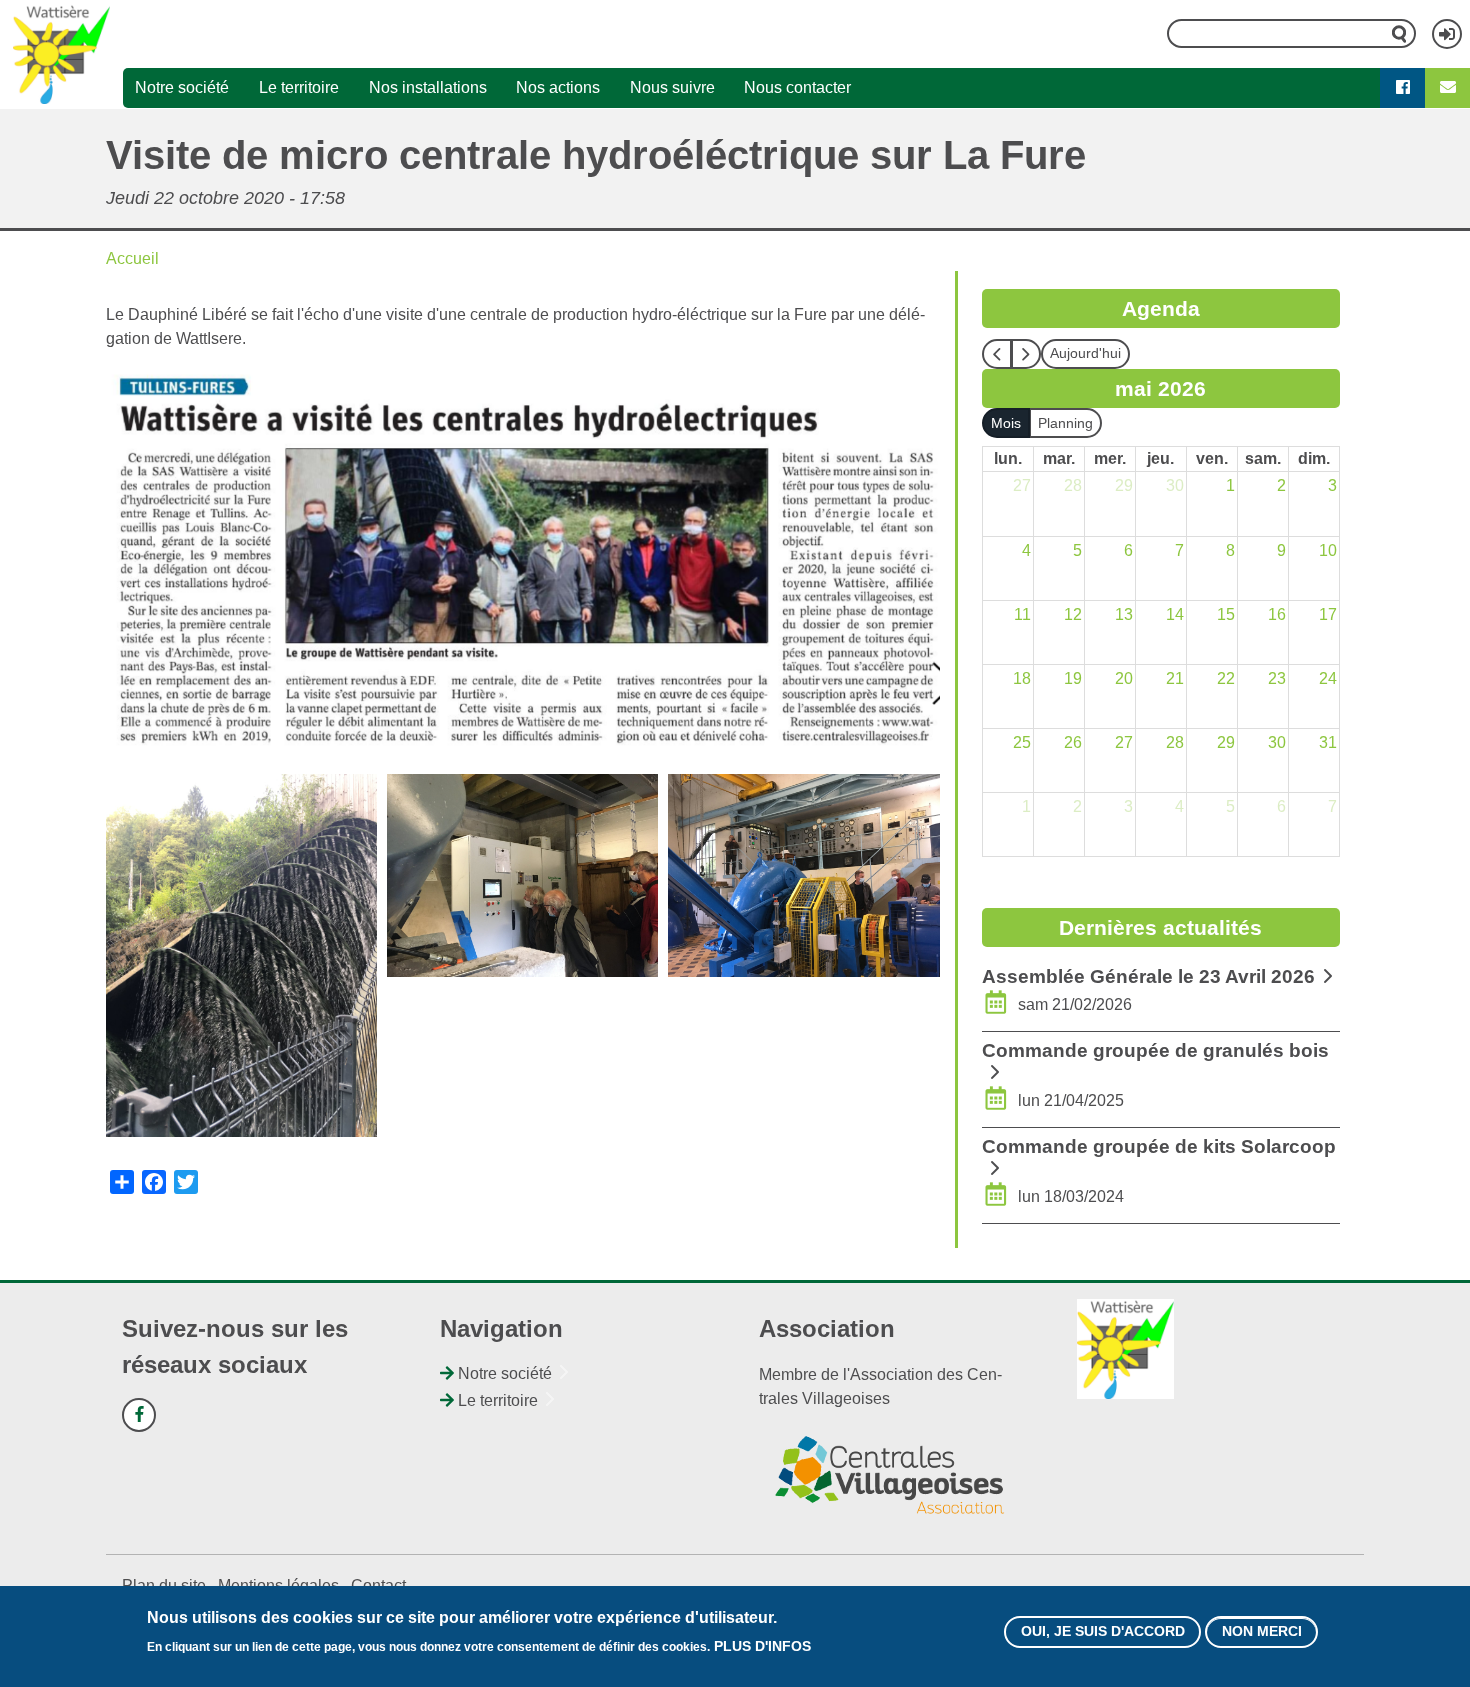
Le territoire (299, 87)
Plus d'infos (762, 1647)
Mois (1006, 423)
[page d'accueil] (61, 54)
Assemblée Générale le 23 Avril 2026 (1148, 976)
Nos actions (558, 87)
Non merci (1262, 1632)
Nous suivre (672, 87)
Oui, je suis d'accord (1103, 1632)
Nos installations (428, 87)
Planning (1065, 423)
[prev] (997, 354)
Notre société (182, 87)
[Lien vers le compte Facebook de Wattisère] (139, 1415)
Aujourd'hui (1085, 353)
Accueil (132, 258)
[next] (1026, 354)
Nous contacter (797, 87)
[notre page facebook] (1402, 88)
